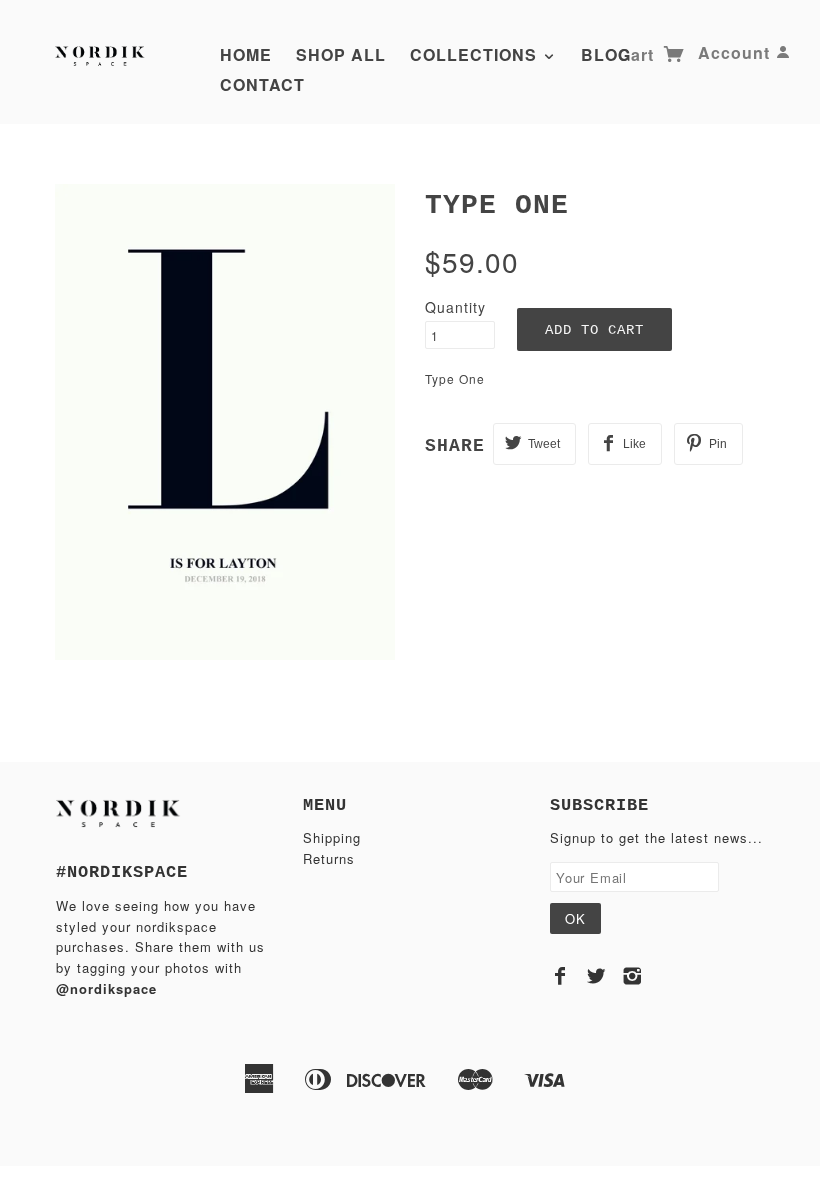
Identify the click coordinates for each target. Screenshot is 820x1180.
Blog (606, 54)
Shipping (332, 837)
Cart (638, 54)
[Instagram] (632, 976)
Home (246, 54)
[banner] (102, 52)
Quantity (455, 307)
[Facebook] (560, 976)
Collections (476, 54)
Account (734, 52)
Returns (329, 858)
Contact (262, 84)
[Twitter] (596, 976)
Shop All (341, 54)
